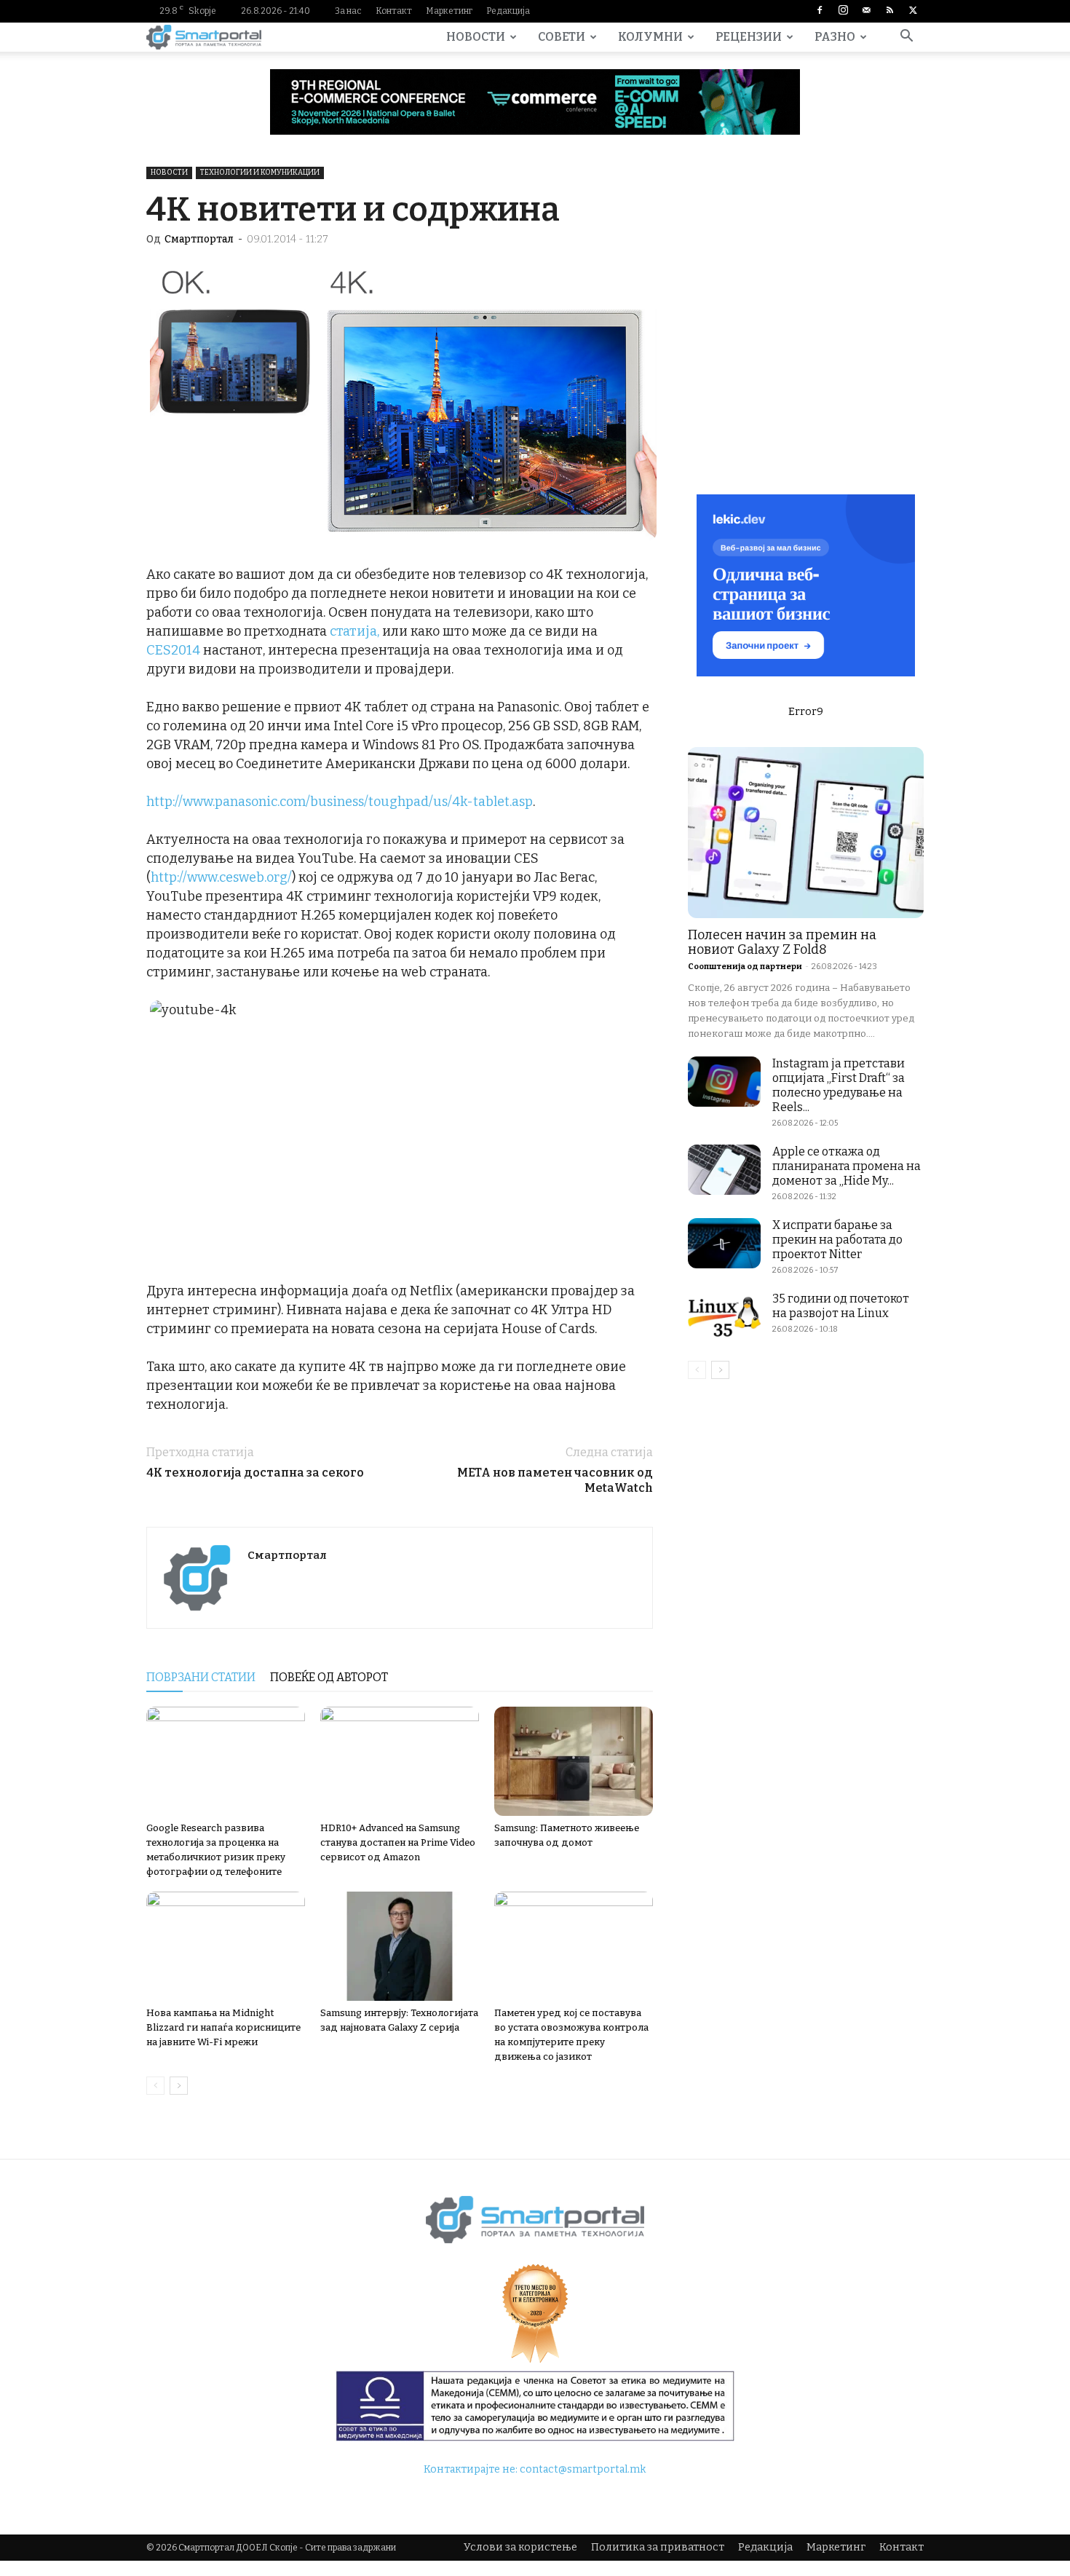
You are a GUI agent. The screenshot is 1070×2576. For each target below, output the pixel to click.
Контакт (394, 11)
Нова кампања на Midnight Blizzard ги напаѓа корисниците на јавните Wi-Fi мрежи (223, 2027)
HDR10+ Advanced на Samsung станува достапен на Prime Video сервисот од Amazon (398, 1842)
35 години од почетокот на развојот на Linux (841, 1306)
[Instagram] (843, 11)
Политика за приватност (658, 2547)
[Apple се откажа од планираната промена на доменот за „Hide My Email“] (724, 1170)
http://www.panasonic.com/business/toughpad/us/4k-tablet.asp (340, 802)
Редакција (508, 11)
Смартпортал (199, 239)
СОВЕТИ (562, 37)
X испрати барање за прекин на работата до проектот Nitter (837, 1240)
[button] (906, 38)
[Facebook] (820, 11)
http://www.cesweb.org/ (221, 877)
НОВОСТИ (476, 37)
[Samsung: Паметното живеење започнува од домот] (574, 1761)
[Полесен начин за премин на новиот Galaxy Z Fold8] (806, 833)
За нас (348, 11)
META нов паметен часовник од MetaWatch (555, 1480)
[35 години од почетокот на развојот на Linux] (724, 1317)
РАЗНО (835, 37)
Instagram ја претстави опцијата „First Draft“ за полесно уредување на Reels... (839, 1085)
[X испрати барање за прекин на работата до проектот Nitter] (724, 1243)
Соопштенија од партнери (745, 967)
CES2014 (173, 650)
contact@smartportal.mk (583, 2469)
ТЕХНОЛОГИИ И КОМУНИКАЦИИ (260, 173)
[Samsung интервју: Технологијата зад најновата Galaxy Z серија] (400, 1946)
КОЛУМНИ (650, 37)
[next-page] (179, 2086)
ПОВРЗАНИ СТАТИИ (201, 1677)
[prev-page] (155, 2086)
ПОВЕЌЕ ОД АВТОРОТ (329, 1677)
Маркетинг (449, 11)
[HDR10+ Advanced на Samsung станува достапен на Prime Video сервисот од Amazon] (400, 1761)
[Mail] (866, 11)
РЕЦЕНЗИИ (749, 37)
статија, (354, 631)
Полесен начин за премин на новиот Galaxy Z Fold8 (782, 942)
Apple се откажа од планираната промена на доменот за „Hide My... (847, 1166)
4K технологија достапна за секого (255, 1473)
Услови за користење (520, 2547)
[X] (913, 11)
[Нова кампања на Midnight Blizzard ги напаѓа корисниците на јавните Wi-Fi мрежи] (226, 1946)
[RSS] (889, 11)
